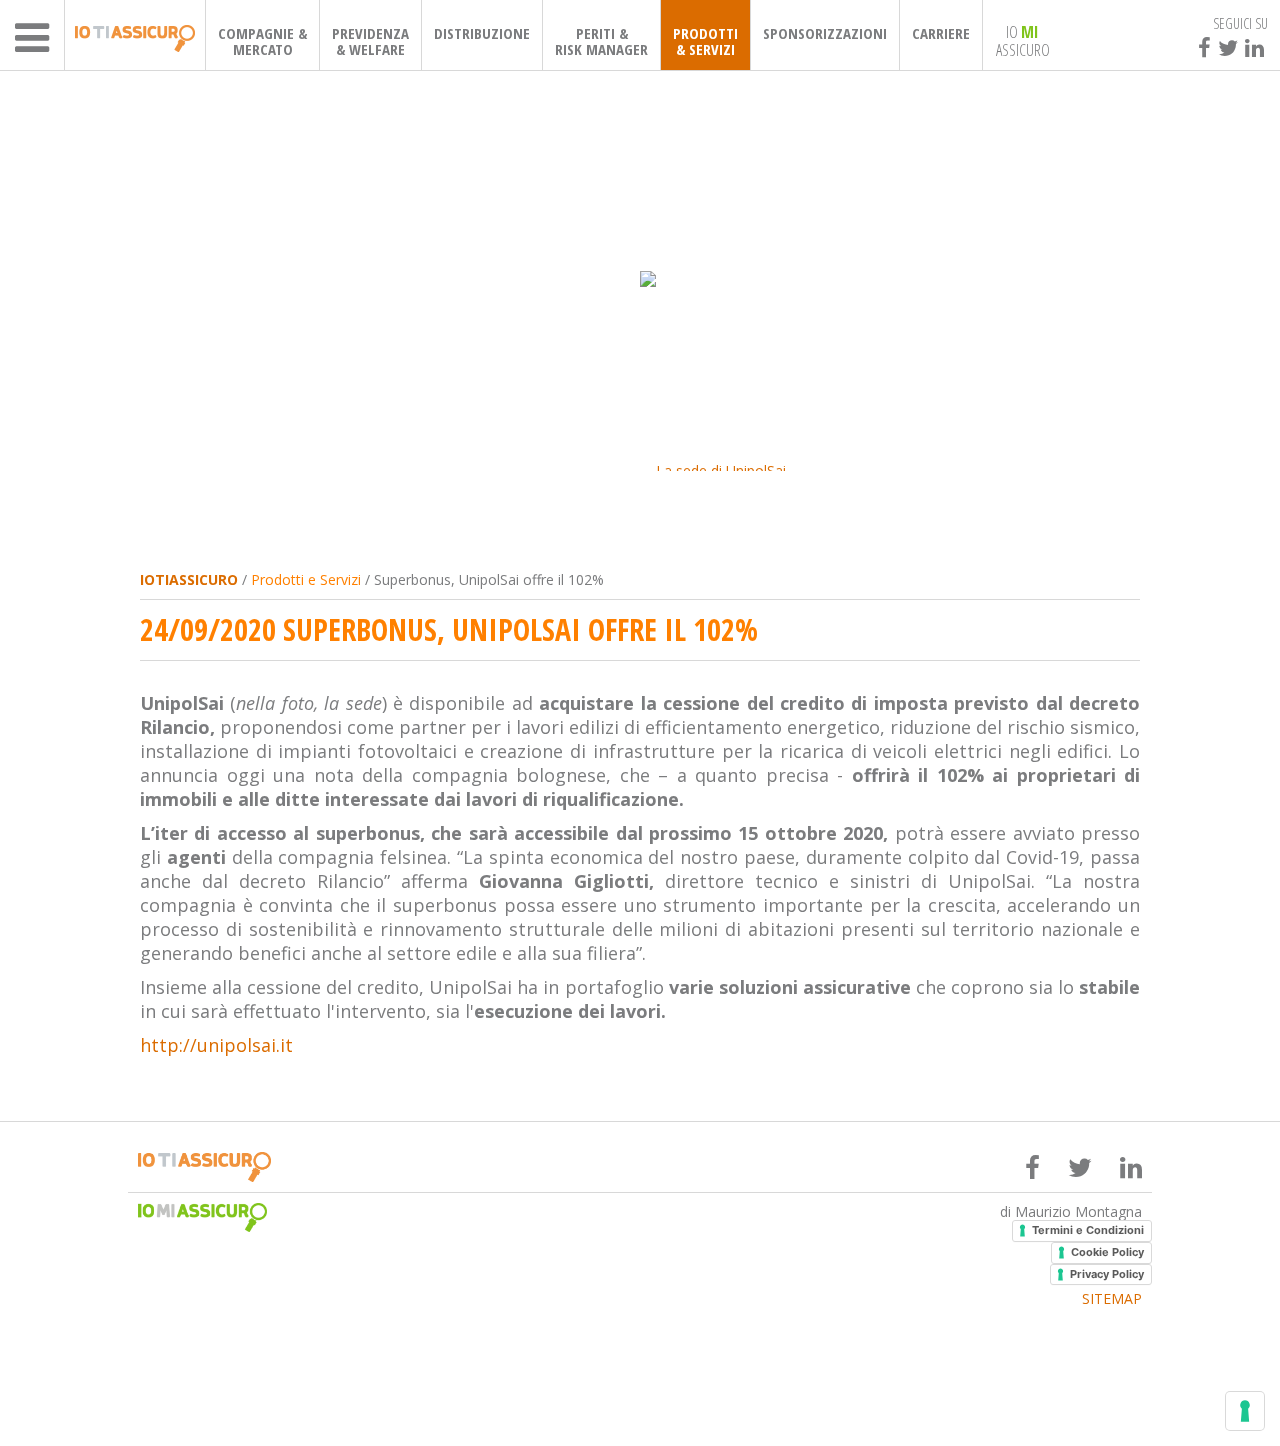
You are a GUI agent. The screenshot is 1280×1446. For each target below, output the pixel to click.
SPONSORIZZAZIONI (825, 33)
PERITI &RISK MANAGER (601, 41)
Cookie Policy (1107, 1252)
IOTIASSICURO (189, 579)
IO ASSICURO (1023, 40)
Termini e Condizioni (1088, 1230)
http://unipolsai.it (216, 1045)
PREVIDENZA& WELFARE (370, 41)
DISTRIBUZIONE (482, 33)
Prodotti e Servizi (306, 579)
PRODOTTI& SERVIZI (705, 41)
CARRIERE (941, 33)
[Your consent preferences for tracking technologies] (1245, 1411)
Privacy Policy (1107, 1274)
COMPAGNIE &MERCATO (262, 41)
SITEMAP (1112, 1299)
